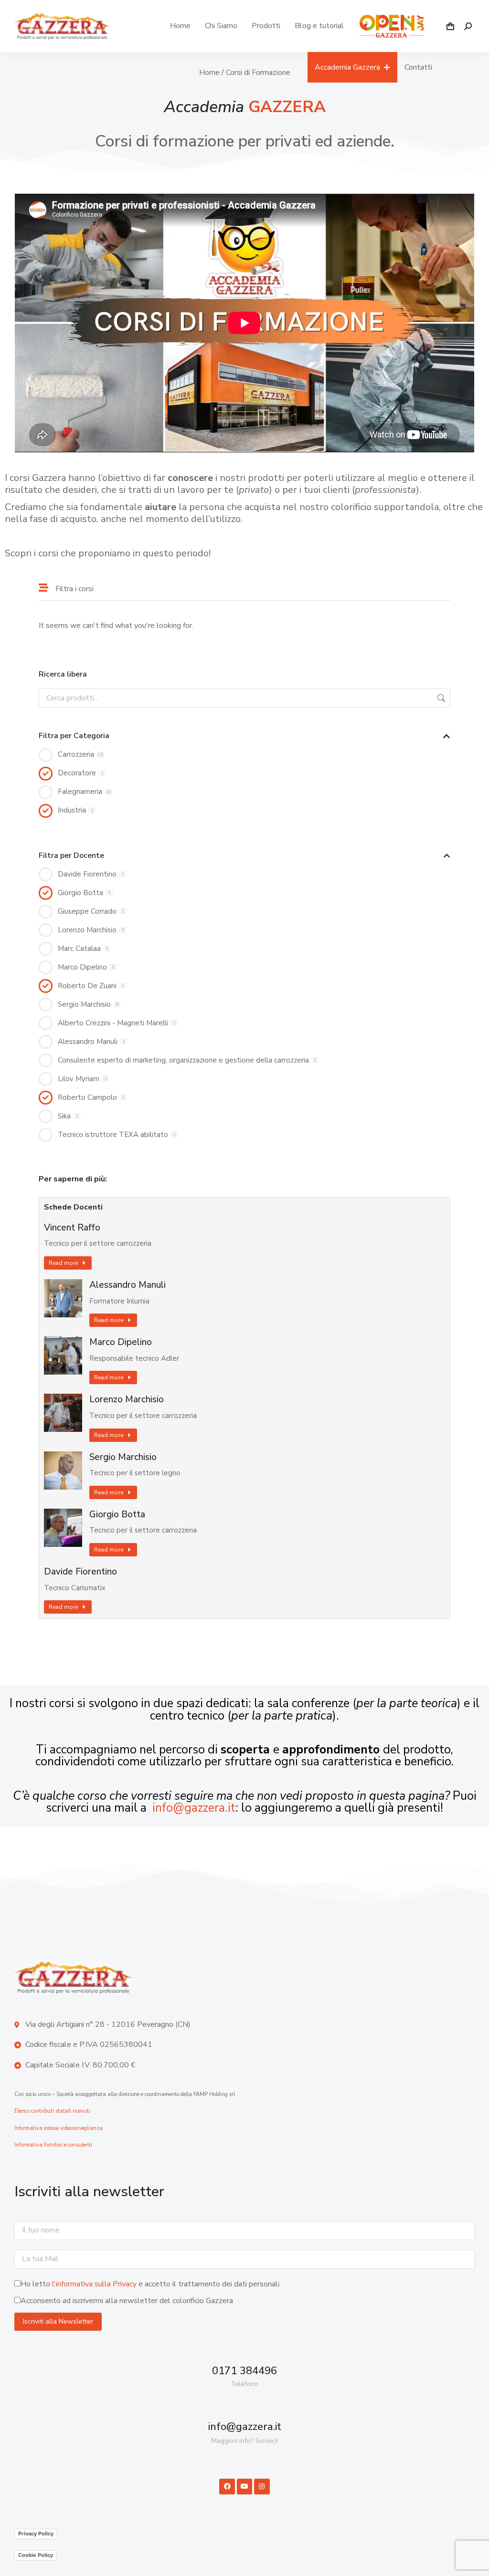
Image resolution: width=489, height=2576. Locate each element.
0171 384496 (244, 2371)
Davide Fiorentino (80, 1572)
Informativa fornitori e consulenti (53, 2145)
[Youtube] (244, 2486)
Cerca (440, 698)
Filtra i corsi (74, 589)
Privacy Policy (36, 2534)
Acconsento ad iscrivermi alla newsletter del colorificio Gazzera (127, 2301)
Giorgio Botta (117, 1515)
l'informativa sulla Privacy (94, 2284)
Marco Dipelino (121, 1342)
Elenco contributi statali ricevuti (52, 2111)
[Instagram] (262, 2486)
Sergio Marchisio (123, 1457)
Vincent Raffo (72, 1228)
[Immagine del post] (63, 1298)
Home (209, 73)
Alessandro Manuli (128, 1285)
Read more (63, 1263)
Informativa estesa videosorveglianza (58, 2128)
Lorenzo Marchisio (127, 1400)
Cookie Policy (36, 2555)
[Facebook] (227, 2486)
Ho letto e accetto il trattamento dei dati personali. (151, 2284)
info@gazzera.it (194, 1808)
